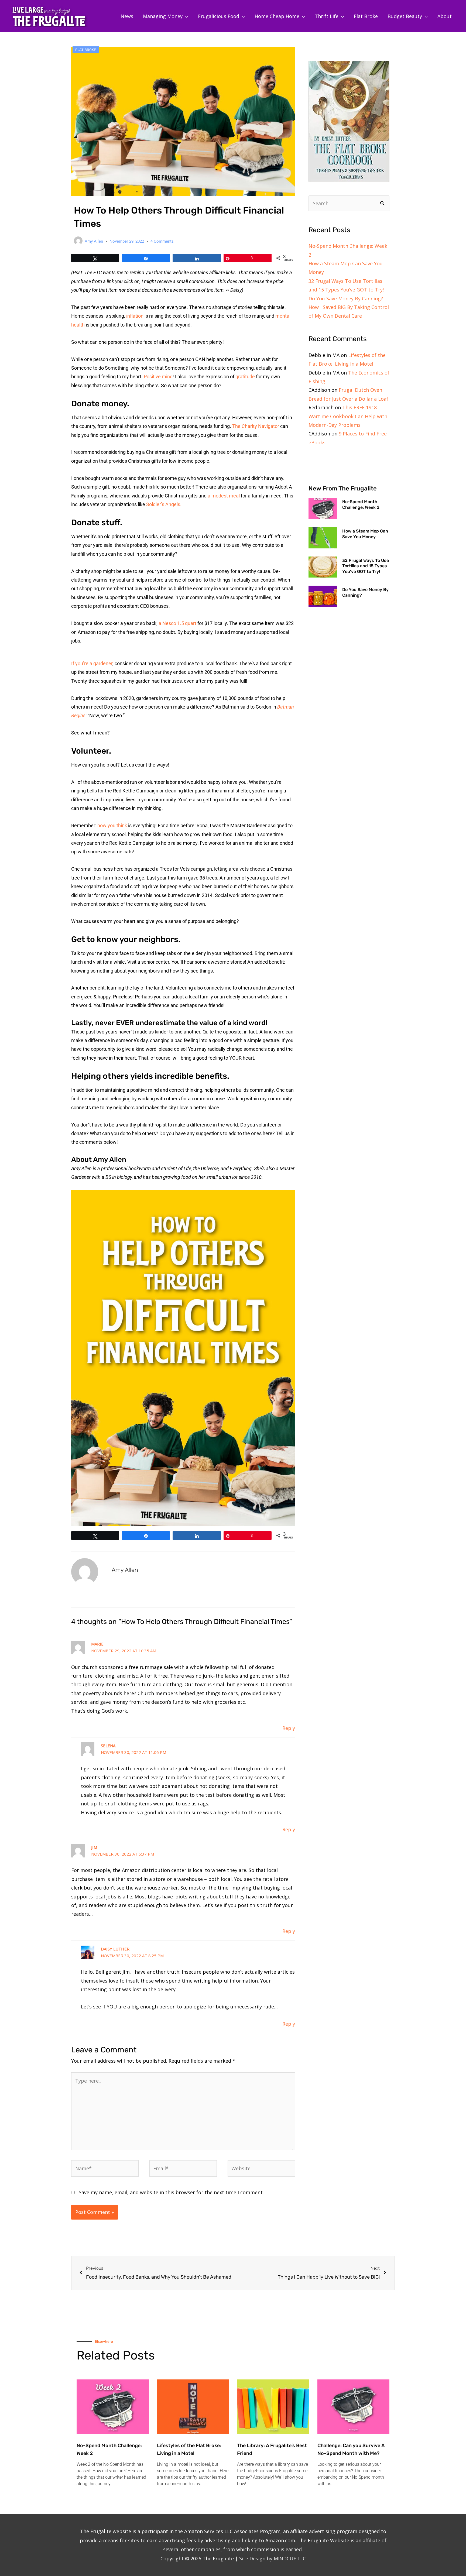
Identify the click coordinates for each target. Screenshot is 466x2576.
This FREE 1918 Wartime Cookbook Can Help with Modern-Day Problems (348, 416)
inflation (135, 316)
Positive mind (158, 377)
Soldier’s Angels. (164, 504)
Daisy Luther (115, 1949)
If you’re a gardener (92, 663)
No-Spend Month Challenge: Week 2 (361, 504)
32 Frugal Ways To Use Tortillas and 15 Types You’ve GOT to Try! (366, 566)
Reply (289, 1728)
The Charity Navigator (256, 426)
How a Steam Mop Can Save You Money (365, 534)
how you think (112, 825)
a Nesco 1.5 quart (177, 623)
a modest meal (224, 496)
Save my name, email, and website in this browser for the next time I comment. (171, 2192)
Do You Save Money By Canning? (346, 298)
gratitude (245, 377)
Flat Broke (86, 50)
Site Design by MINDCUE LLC (273, 2558)
